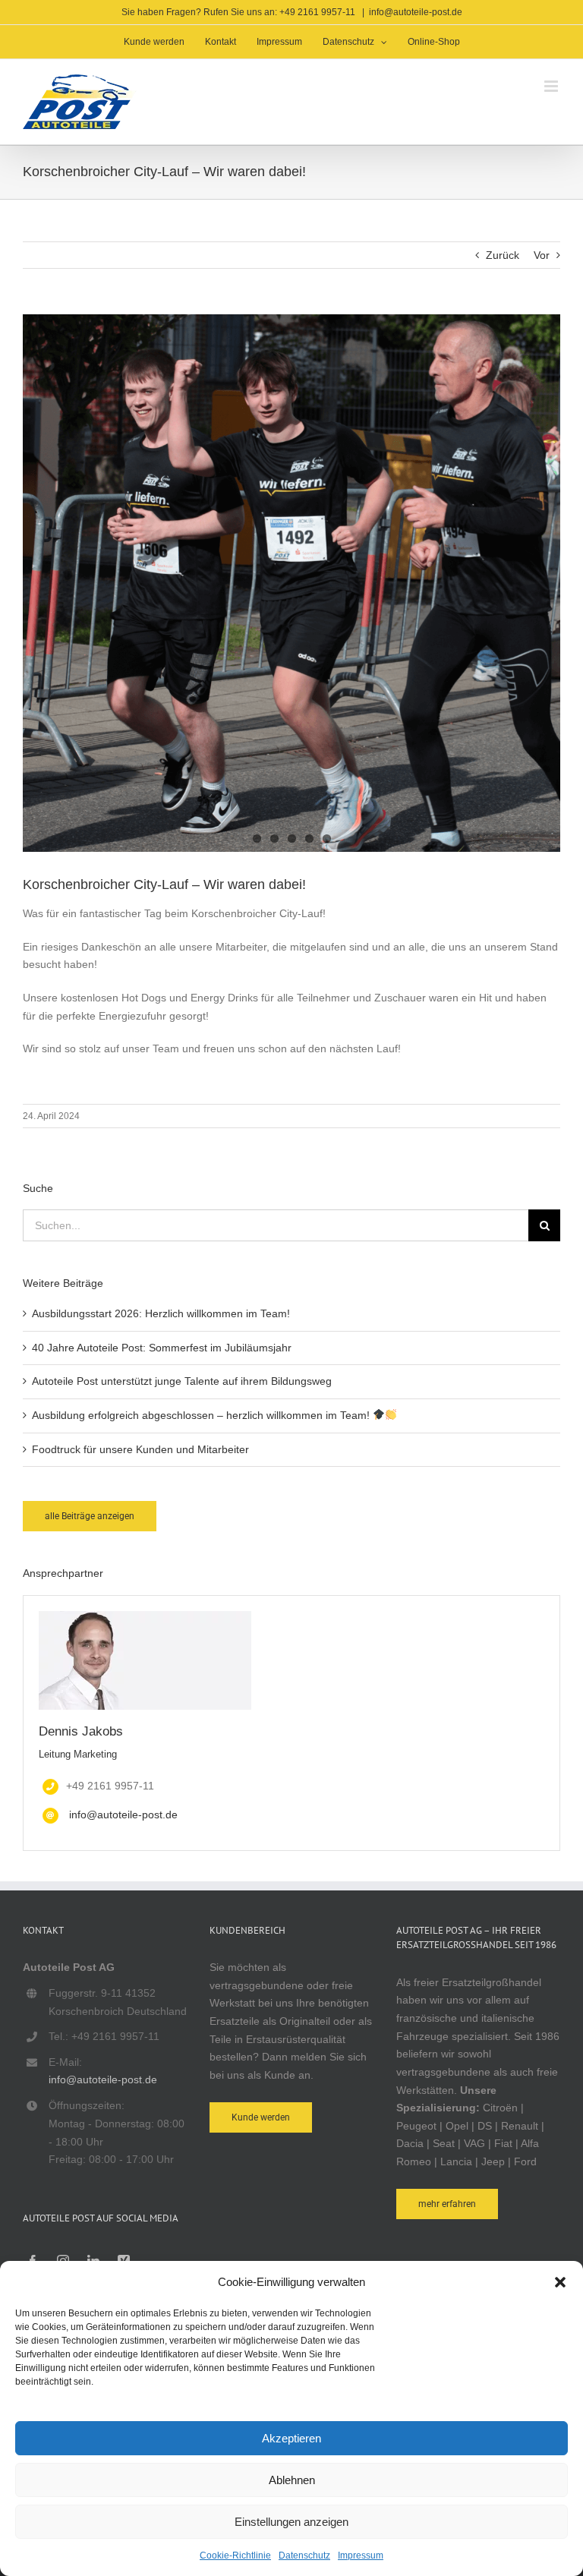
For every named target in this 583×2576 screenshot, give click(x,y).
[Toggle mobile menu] (552, 86)
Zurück (503, 255)
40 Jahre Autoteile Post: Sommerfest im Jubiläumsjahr (162, 1348)
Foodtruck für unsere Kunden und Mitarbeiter (140, 1449)
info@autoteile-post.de (416, 12)
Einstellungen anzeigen (291, 2522)
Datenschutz (304, 2556)
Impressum (361, 2556)
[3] (291, 583)
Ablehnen (292, 2480)
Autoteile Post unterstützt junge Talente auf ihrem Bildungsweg (182, 1381)
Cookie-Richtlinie (235, 2556)
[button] (560, 2282)
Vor (542, 255)
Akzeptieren (291, 2438)
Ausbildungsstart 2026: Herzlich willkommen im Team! (161, 1313)
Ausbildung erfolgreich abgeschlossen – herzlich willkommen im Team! (202, 1415)
